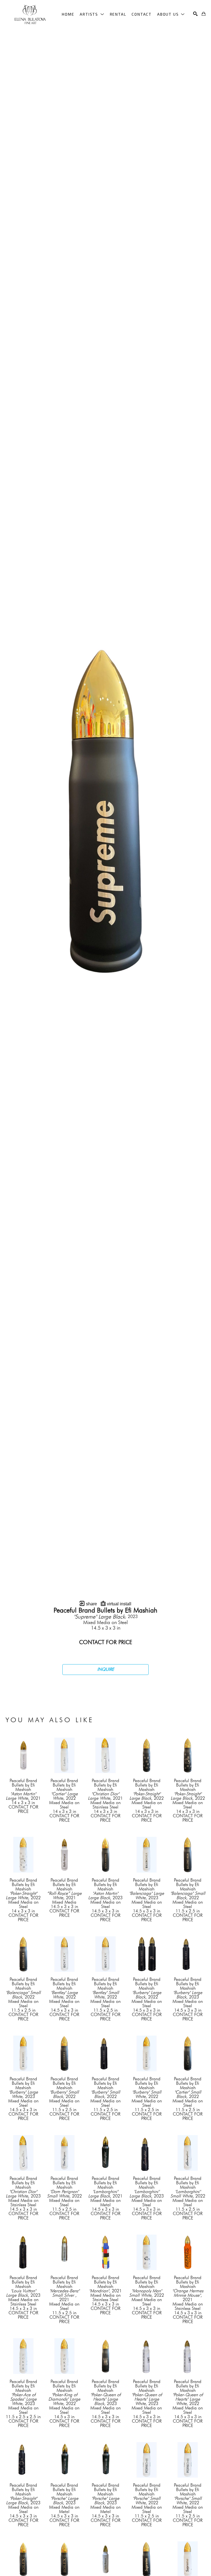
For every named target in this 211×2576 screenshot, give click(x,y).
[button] (92, 14)
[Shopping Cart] (204, 14)
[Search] (195, 14)
